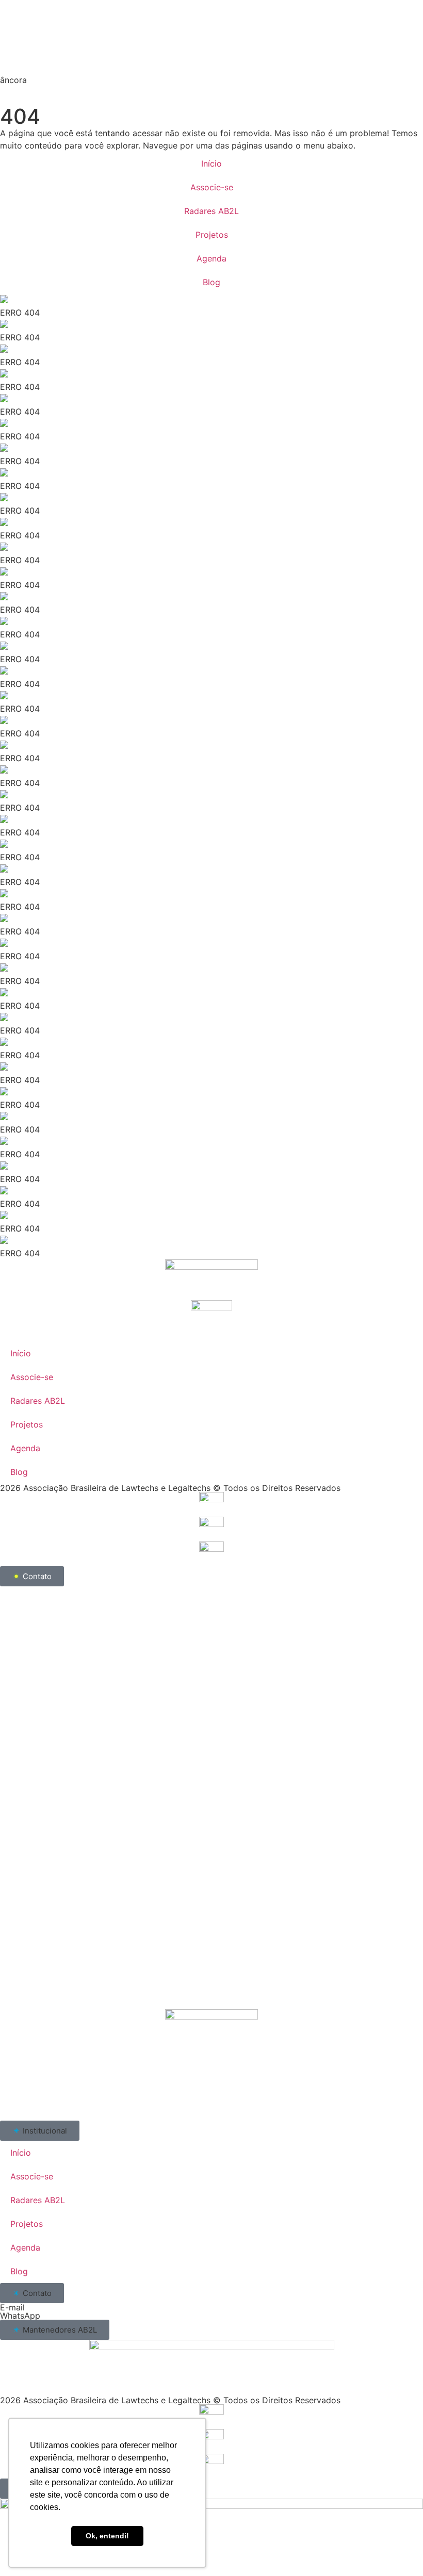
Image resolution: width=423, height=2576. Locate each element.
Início (211, 163)
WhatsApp (20, 2316)
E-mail (12, 2307)
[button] (40, 2131)
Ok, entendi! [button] (107, 2536)
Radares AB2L (211, 211)
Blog (211, 282)
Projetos (212, 235)
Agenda (211, 258)
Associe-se (212, 187)
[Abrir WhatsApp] (397, 2550)
